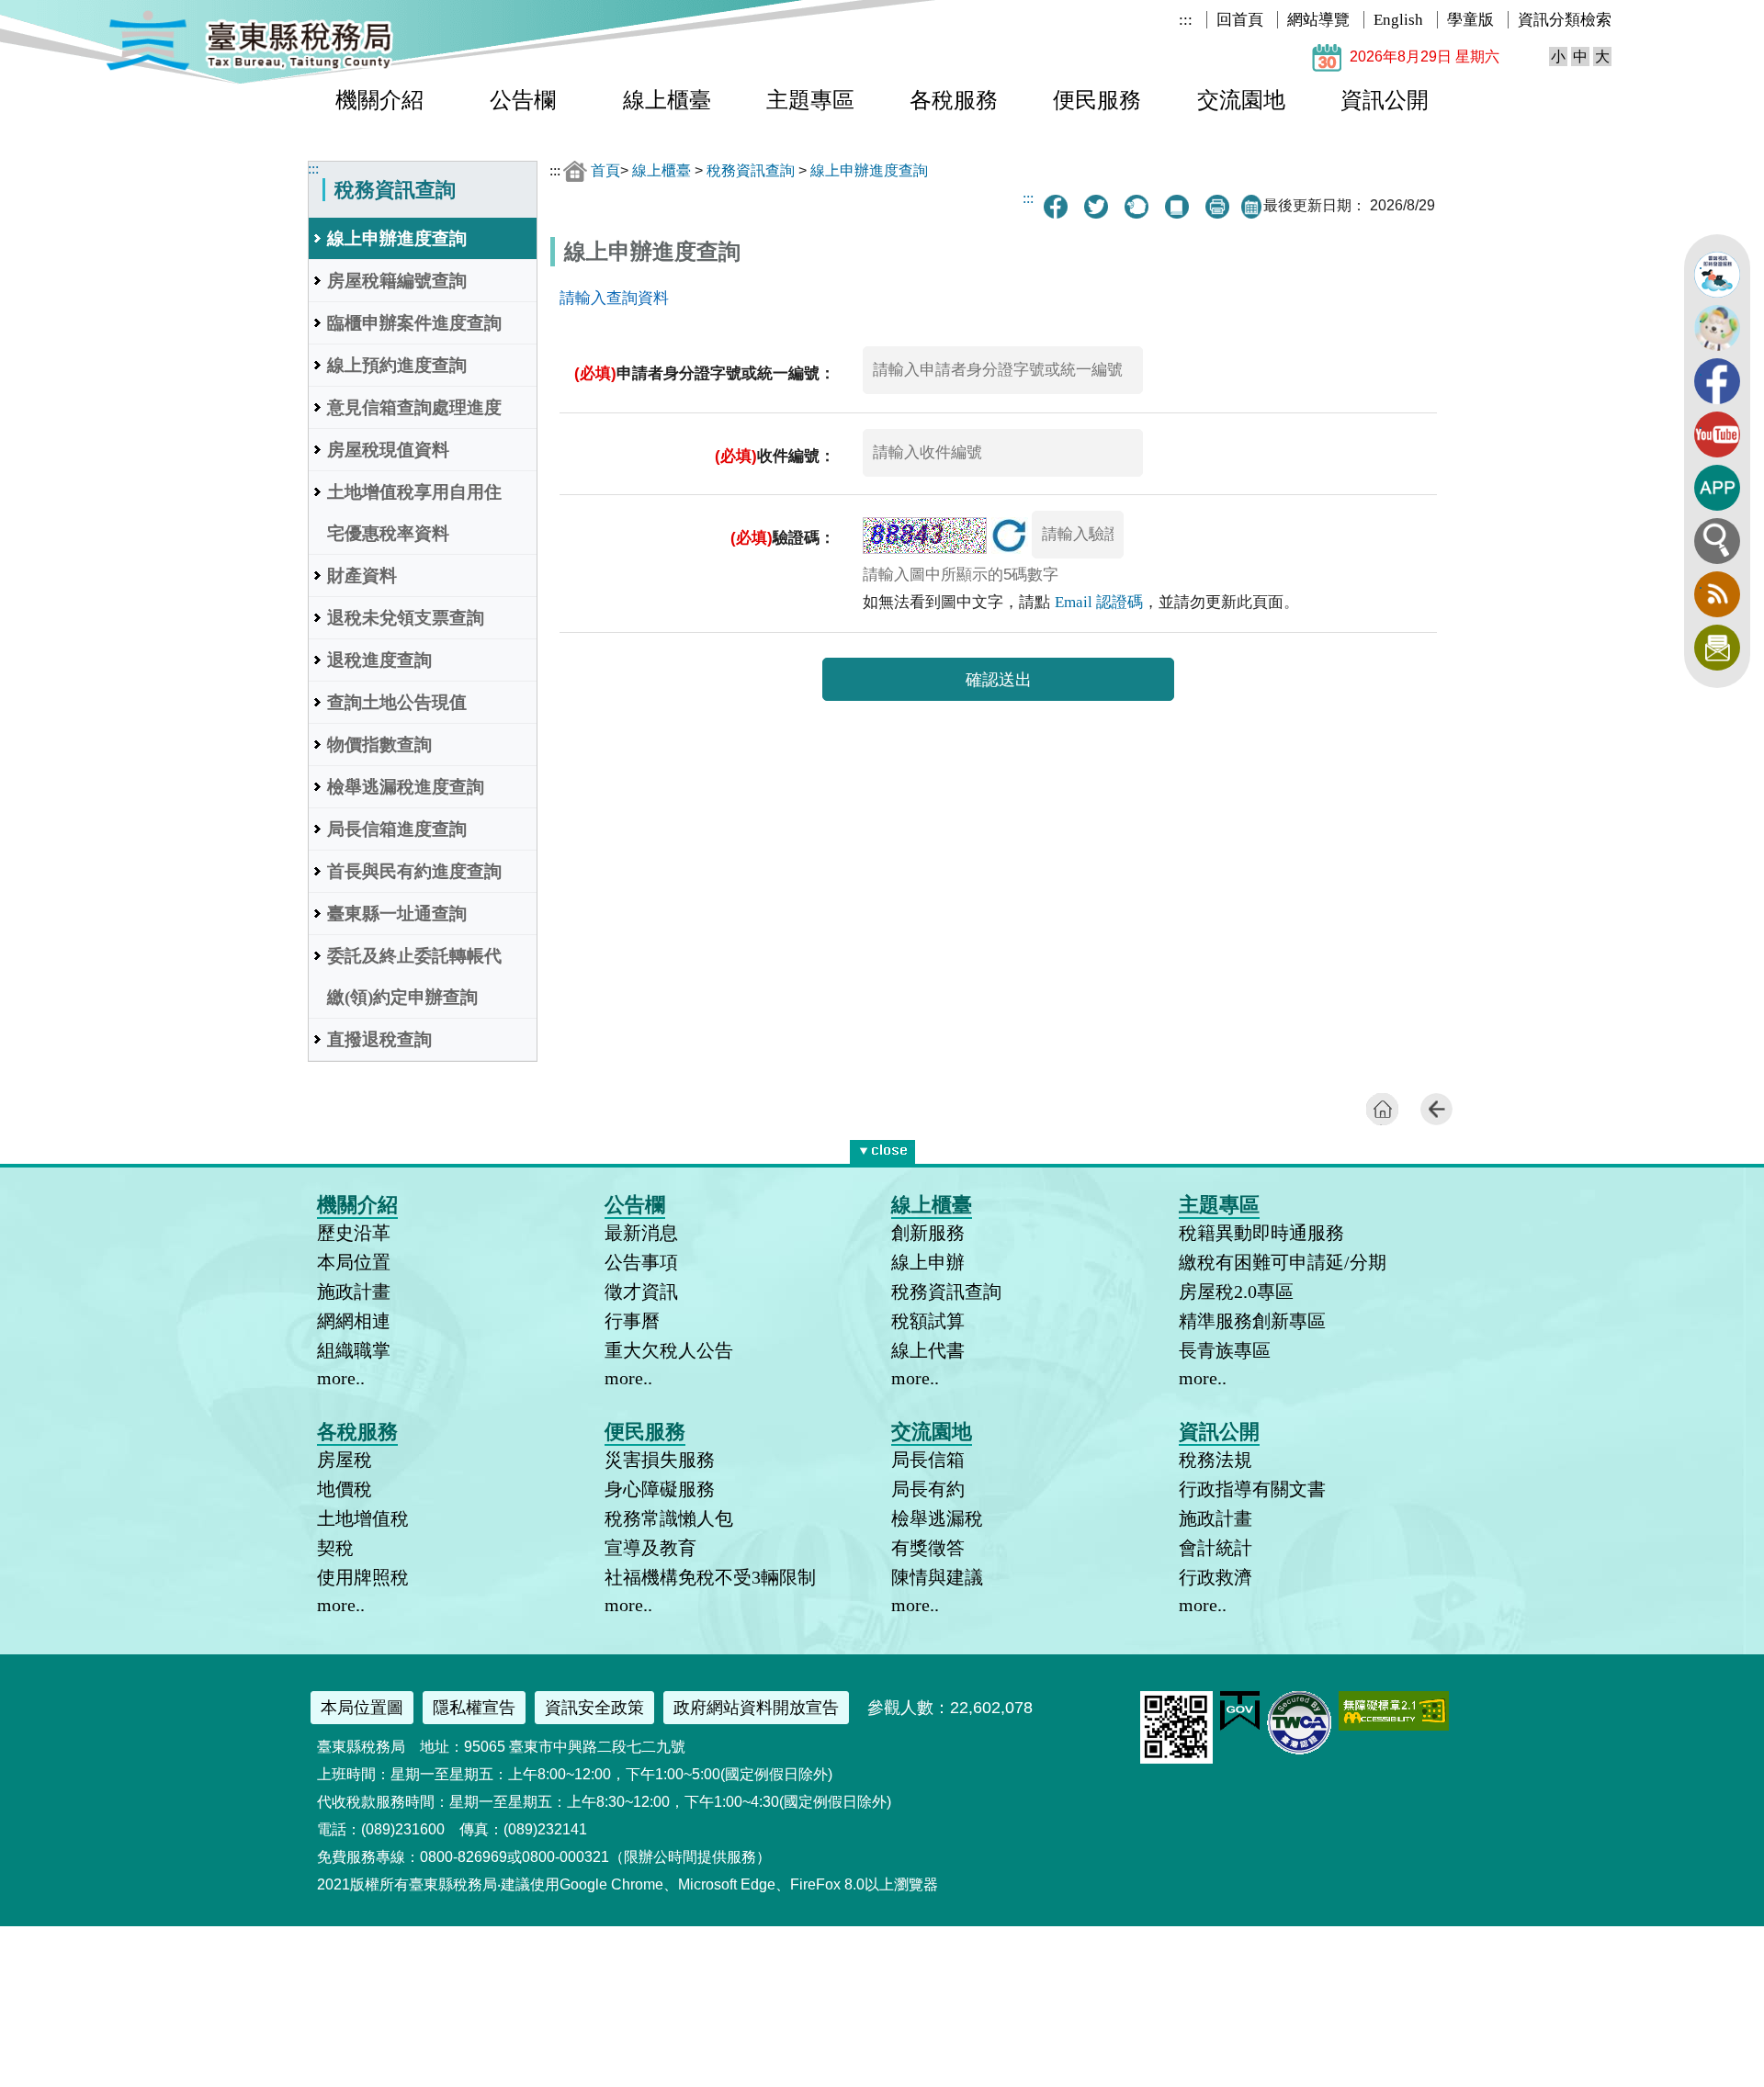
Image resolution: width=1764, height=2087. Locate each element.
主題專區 (810, 100)
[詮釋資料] (1177, 207)
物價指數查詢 (379, 745)
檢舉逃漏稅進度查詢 (406, 787)
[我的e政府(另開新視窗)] (1240, 1726)
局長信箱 (928, 1460)
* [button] (911, 1148)
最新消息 (641, 1233)
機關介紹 (379, 100)
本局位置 (354, 1262)
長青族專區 (1225, 1350)
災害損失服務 (660, 1460)
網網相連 (354, 1321)
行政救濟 (1216, 1577)
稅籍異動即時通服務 (1261, 1233)
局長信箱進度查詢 (397, 829)
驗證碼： (783, 538)
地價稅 (345, 1489)
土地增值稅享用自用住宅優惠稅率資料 (414, 513)
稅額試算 (928, 1321)
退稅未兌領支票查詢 (406, 618)
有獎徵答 (928, 1548)
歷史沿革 (354, 1233)
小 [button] (1558, 56)
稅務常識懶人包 (669, 1518)
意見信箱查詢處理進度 (414, 407)
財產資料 (362, 575)
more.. (341, 1378)
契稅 (335, 1548)
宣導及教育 (650, 1548)
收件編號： (775, 456)
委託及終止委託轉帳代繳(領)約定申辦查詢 (414, 976)
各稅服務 (954, 100)
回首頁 (1240, 20)
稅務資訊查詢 (751, 170)
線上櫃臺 (667, 100)
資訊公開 (1385, 100)
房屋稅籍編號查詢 (397, 281)
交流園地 (1241, 100)
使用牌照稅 (363, 1577)
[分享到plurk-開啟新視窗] (1136, 207)
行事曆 (632, 1321)
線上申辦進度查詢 (397, 238)
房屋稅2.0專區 (1236, 1292)
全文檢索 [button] (1717, 541)
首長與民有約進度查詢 (414, 871)
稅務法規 (1216, 1460)
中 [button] (1580, 56)
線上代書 (928, 1350)
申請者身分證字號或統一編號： (705, 373)
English (1398, 20)
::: (1186, 20)
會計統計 (1216, 1548)
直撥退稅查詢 (379, 1039)
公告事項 (641, 1262)
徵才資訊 (641, 1292)
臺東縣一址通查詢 (397, 914)
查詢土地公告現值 (397, 702)
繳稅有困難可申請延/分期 (1283, 1262)
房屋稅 (345, 1460)
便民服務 (1097, 100)
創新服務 (928, 1233)
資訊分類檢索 (1565, 20)
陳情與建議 (937, 1577)
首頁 (605, 170)
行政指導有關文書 (1252, 1489)
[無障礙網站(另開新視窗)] (1394, 1726)
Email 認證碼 (1099, 602)
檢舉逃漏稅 (937, 1518)
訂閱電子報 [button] (1717, 648)
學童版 (1470, 20)
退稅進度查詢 (379, 660)
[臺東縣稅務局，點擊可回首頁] (249, 68)
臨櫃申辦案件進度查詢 (414, 323)
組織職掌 (354, 1350)
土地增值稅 (363, 1518)
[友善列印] (1217, 207)
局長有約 (928, 1489)
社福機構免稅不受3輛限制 (710, 1577)
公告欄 (523, 100)
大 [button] (1602, 56)
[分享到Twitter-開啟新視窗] (1096, 207)
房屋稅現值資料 (388, 450)
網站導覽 (1318, 20)
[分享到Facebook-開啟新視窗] (1056, 207)
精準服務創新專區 (1252, 1321)
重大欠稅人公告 (669, 1350)
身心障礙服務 (660, 1489)
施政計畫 (354, 1292)
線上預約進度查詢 (397, 365)
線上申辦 (928, 1262)
